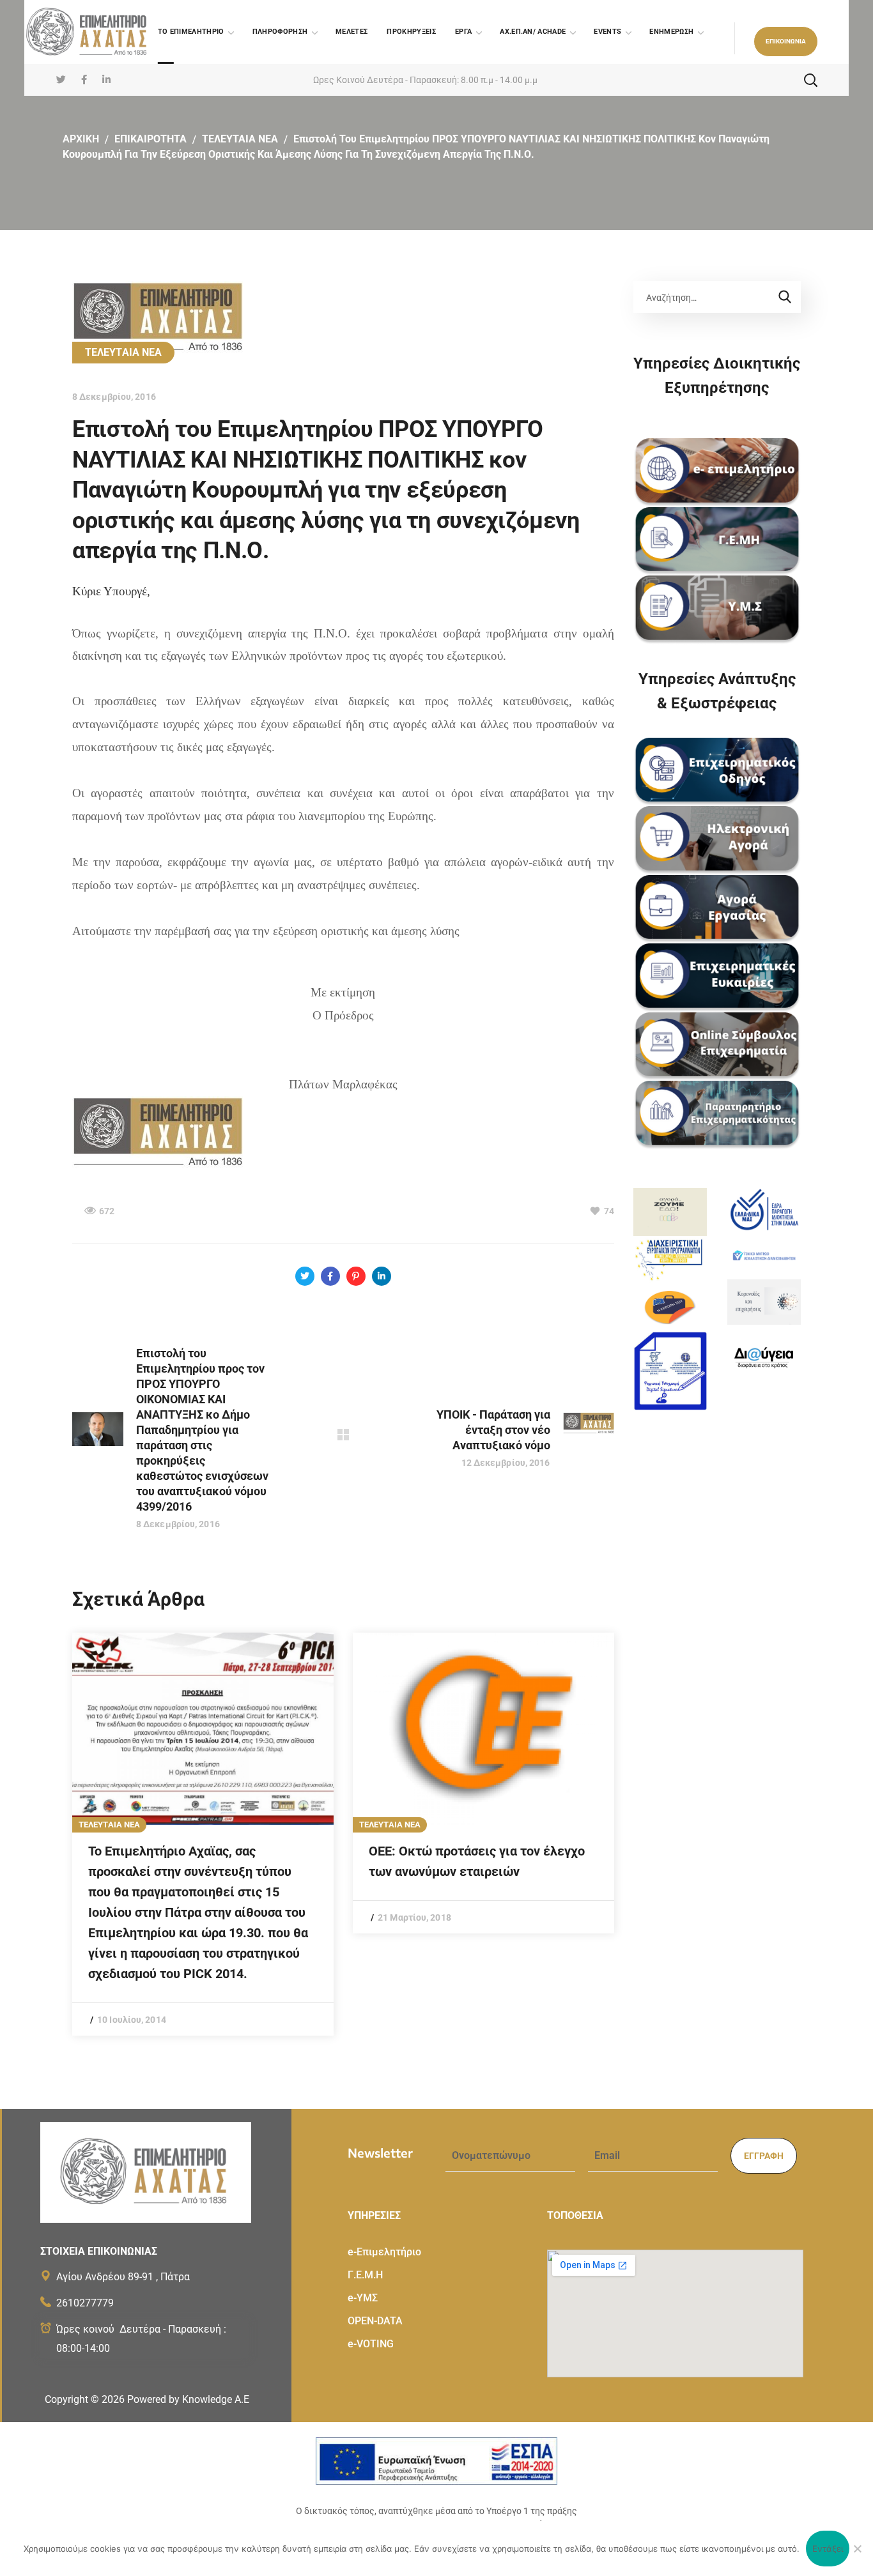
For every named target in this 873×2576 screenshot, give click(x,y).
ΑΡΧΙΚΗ (81, 139)
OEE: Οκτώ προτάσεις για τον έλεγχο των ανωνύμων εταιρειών (477, 1861)
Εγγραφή (764, 2156)
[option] (203, 1834)
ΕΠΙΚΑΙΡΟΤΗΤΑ (151, 139)
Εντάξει (828, 2549)
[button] (786, 42)
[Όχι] (857, 2549)
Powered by (188, 2399)
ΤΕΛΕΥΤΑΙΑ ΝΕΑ (240, 139)
